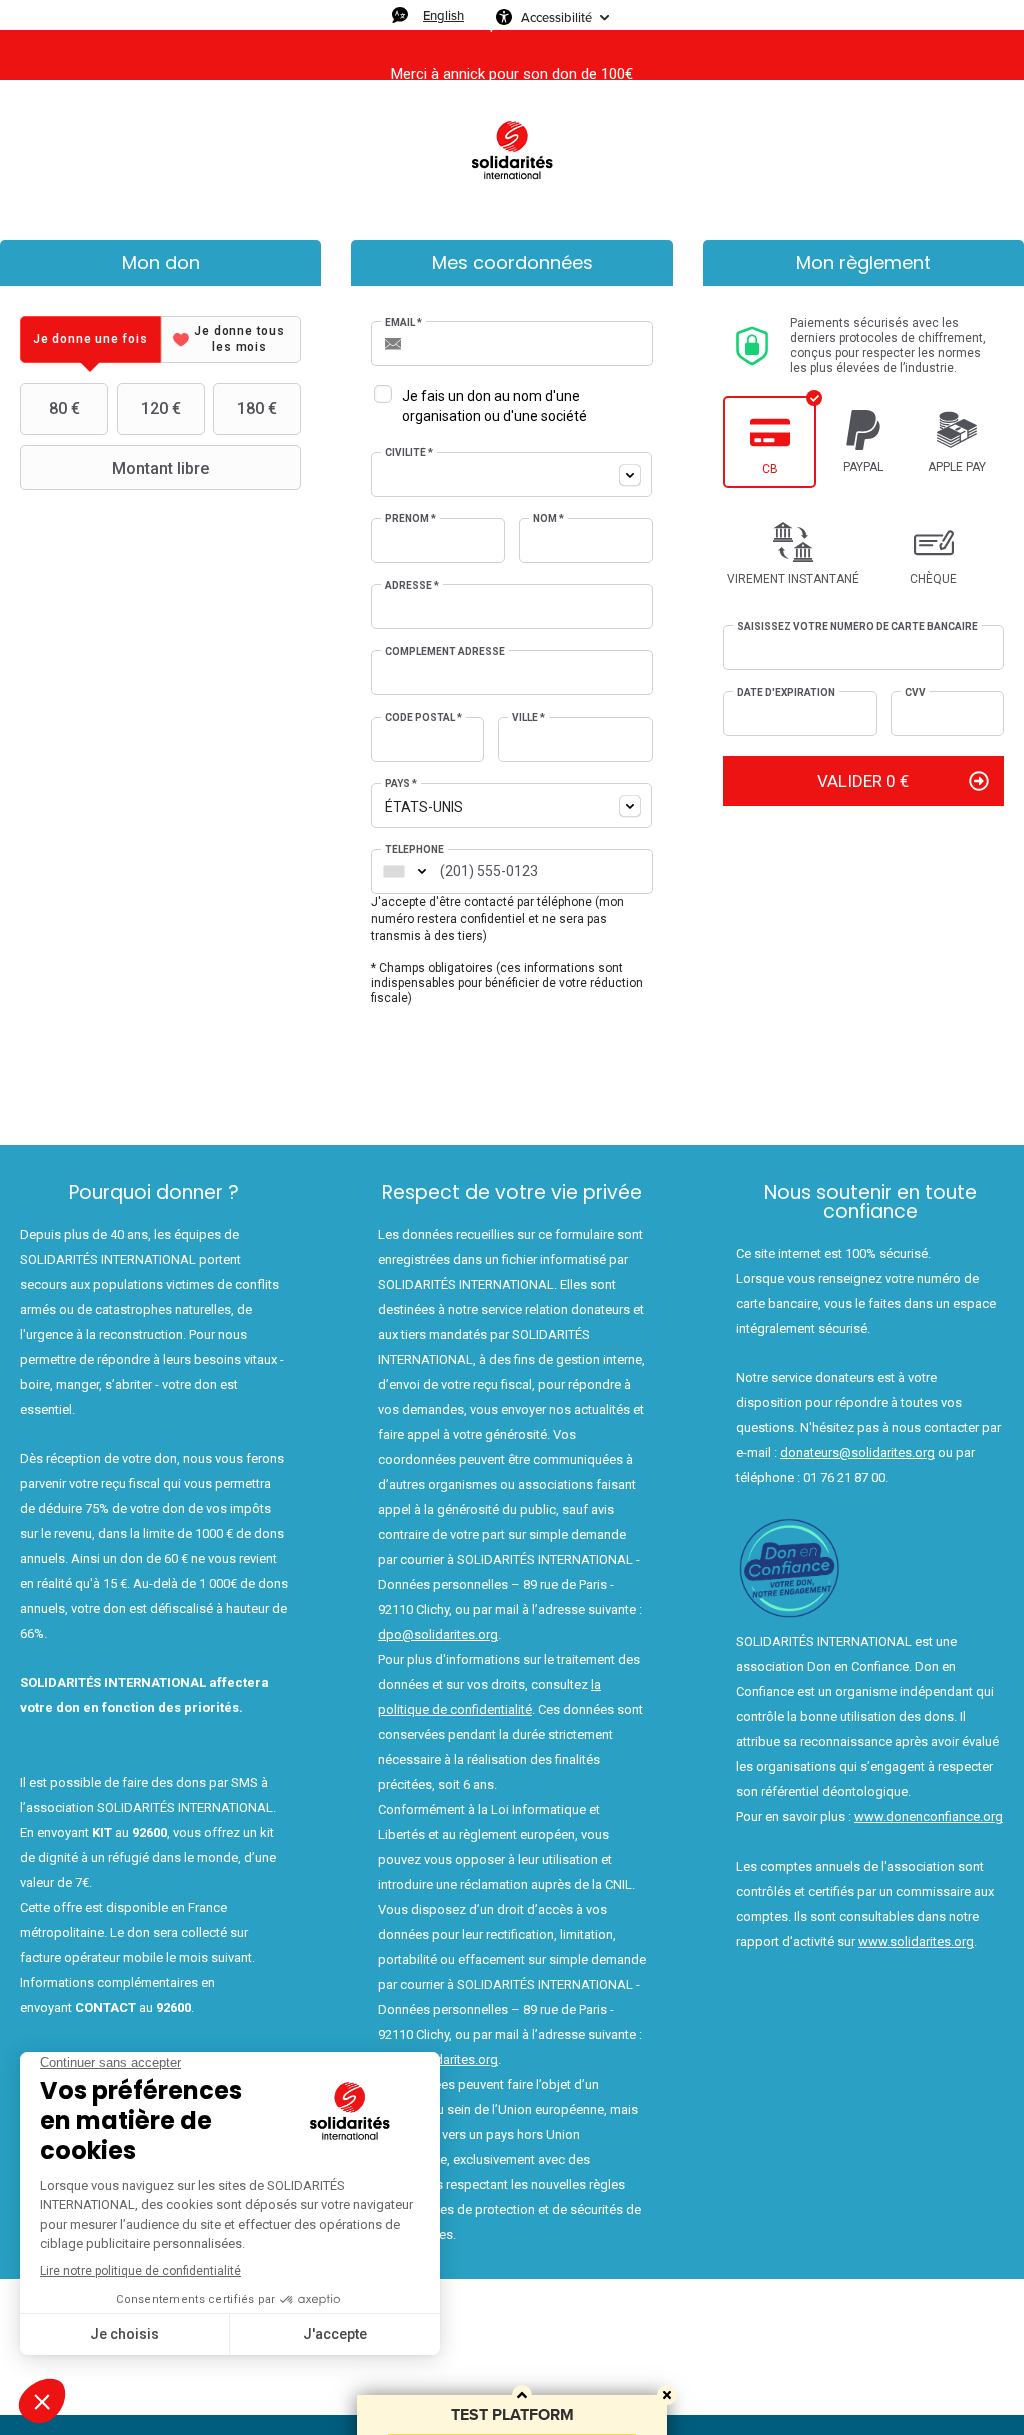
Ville (528, 717)
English (443, 15)
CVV (915, 692)
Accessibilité (556, 17)
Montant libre (160, 468)
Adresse (412, 585)
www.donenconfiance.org (928, 1816)
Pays (401, 783)
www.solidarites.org (916, 1941)
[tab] (90, 339)
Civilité (409, 452)
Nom (548, 518)
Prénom (410, 518)
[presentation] (90, 339)
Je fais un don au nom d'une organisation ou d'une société (494, 406)
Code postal (423, 717)
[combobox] (511, 474)
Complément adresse (445, 651)
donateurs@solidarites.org (857, 1452)
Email (403, 322)
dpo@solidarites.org (438, 1634)
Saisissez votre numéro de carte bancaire (857, 626)
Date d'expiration (786, 692)
